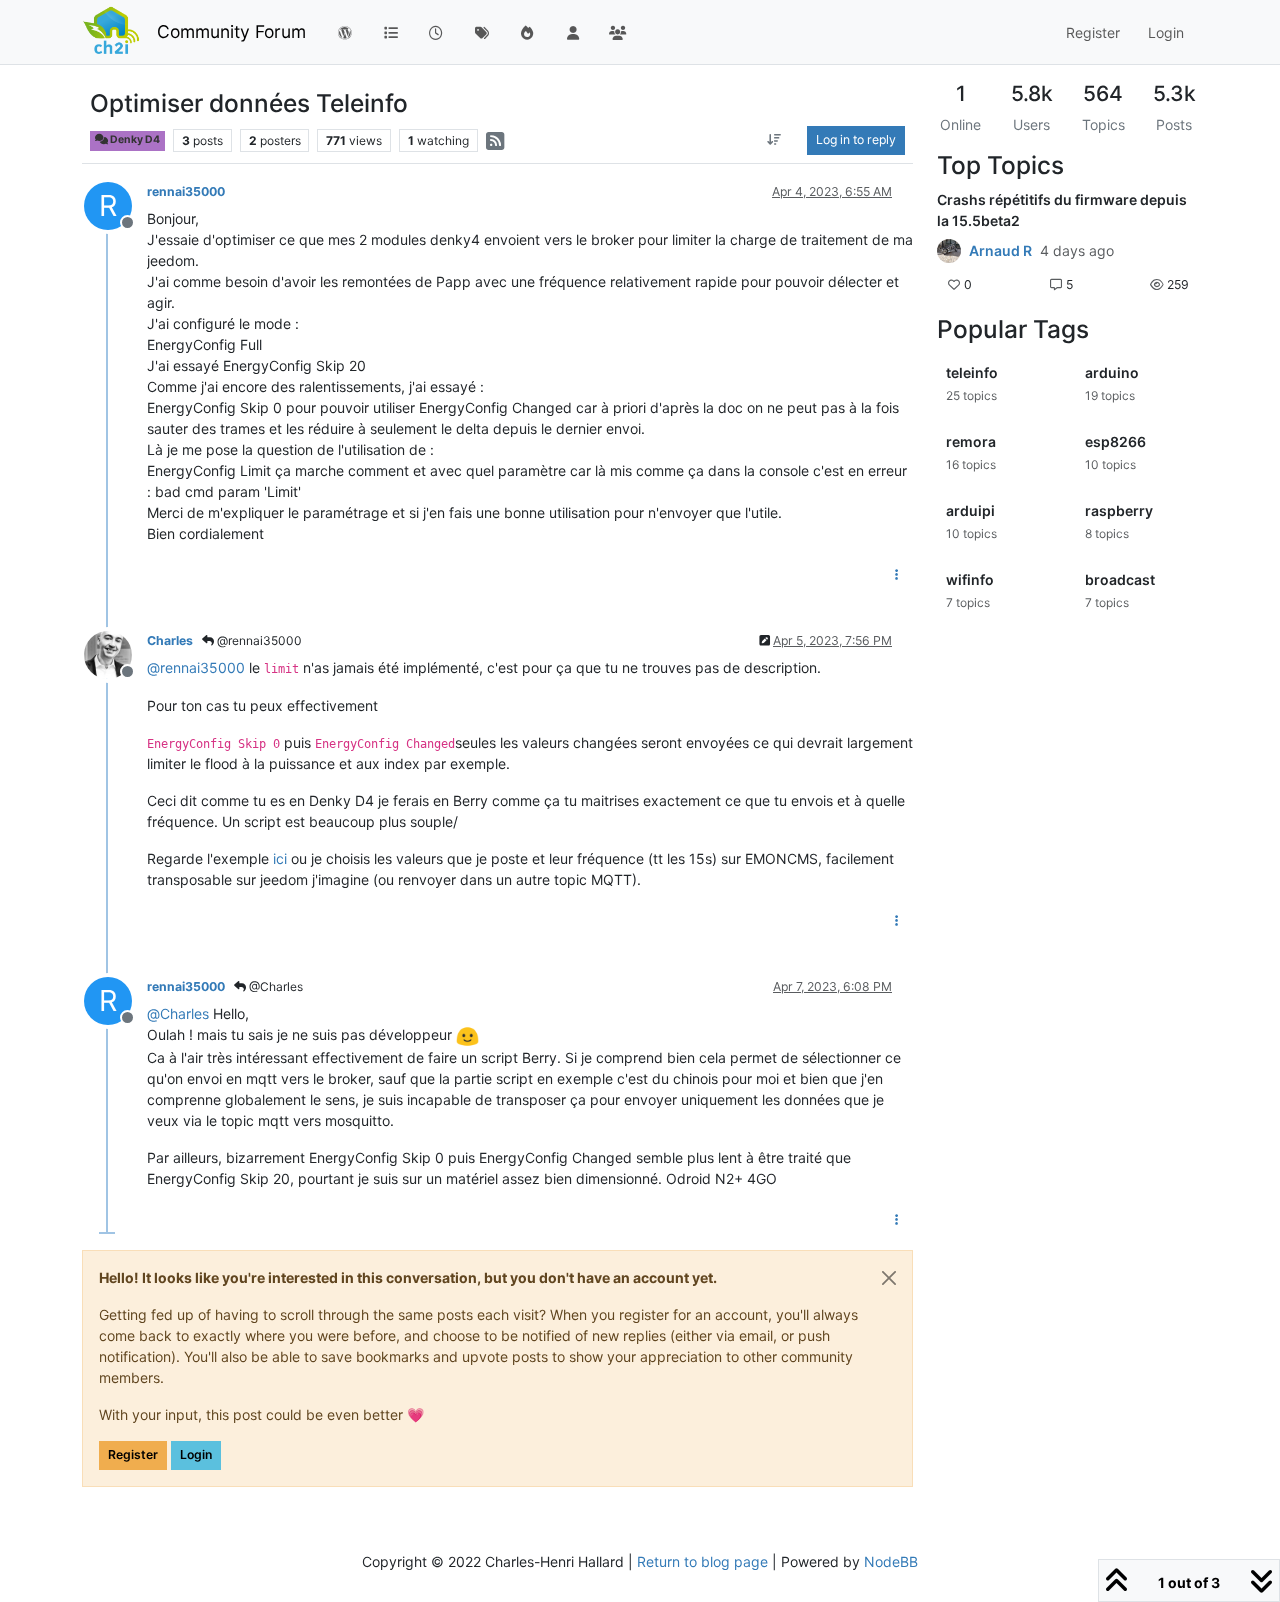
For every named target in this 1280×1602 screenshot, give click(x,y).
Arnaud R (1000, 251)
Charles (170, 640)
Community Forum (231, 31)
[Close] (889, 1278)
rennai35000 (186, 191)
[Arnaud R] (949, 251)
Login (196, 1454)
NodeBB (891, 1561)
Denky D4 (134, 139)
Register (133, 1454)
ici (280, 858)
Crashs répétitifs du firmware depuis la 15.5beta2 (1062, 210)
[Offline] (115, 653)
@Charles (274, 986)
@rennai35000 (258, 640)
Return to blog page (702, 1561)
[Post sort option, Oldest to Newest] (774, 140)
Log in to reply (856, 139)
